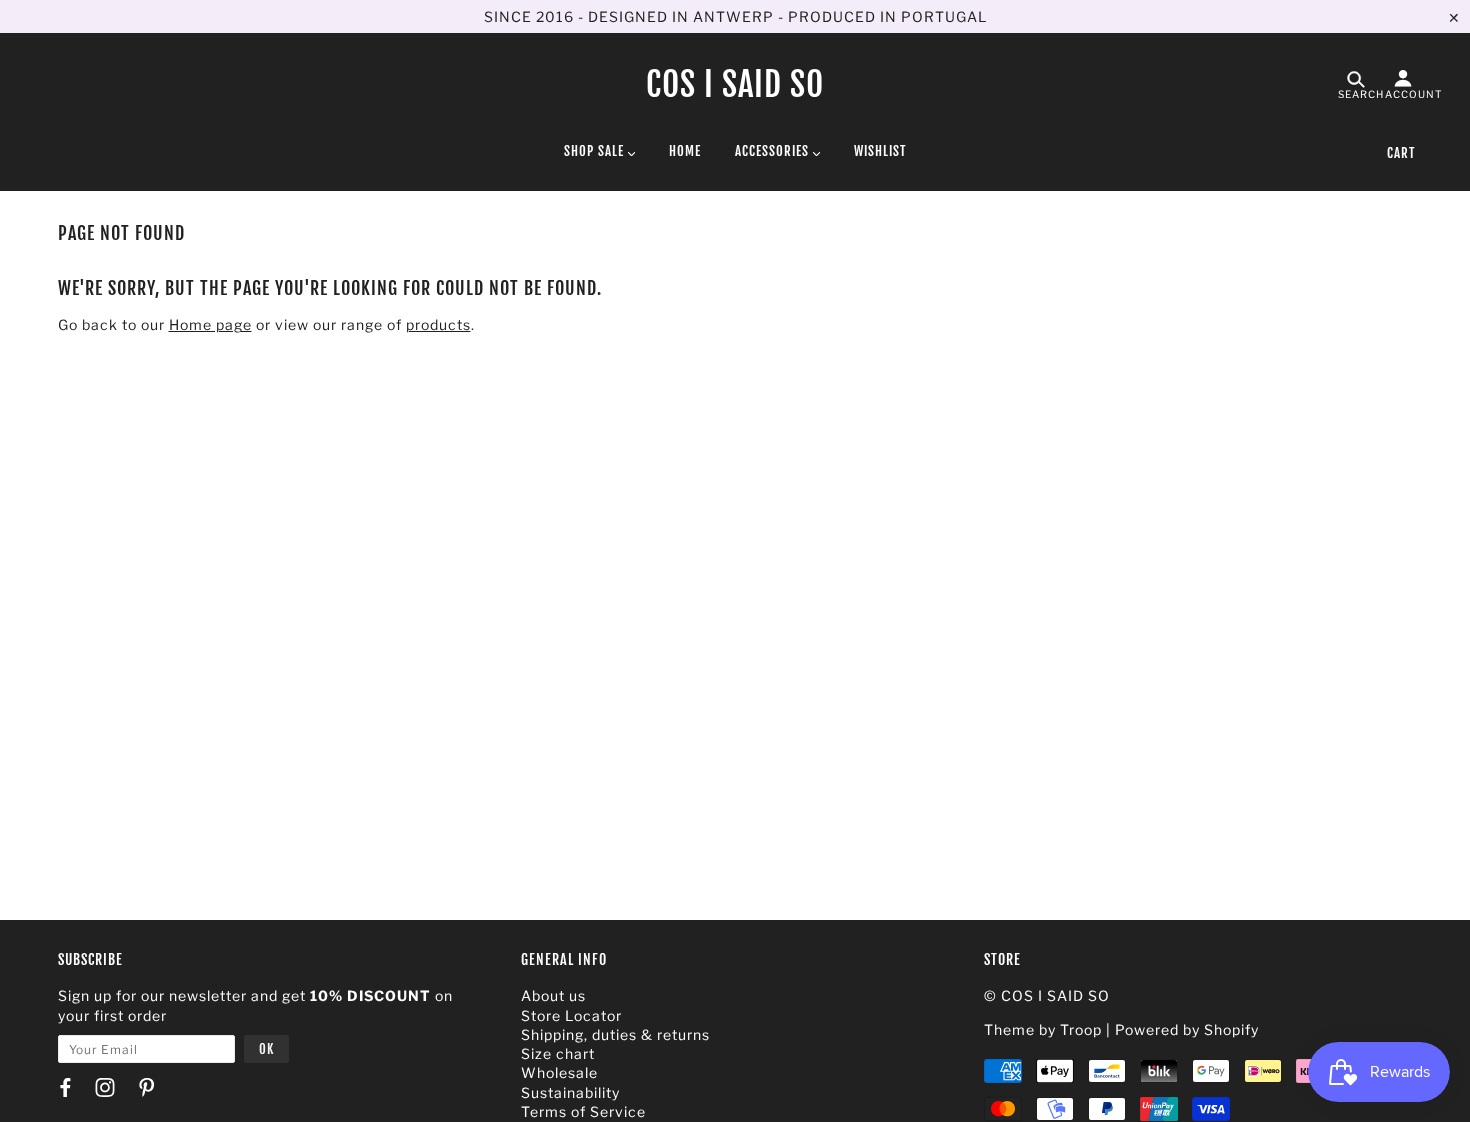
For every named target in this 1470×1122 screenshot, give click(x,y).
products (438, 324)
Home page (210, 324)
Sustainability (570, 1092)
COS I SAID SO (735, 84)
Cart (1401, 153)
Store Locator (571, 1015)
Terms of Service (583, 1111)
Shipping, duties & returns (615, 1034)
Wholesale (559, 1072)
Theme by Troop (1043, 1029)
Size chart (558, 1053)
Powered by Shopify (1187, 1029)
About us (553, 995)
